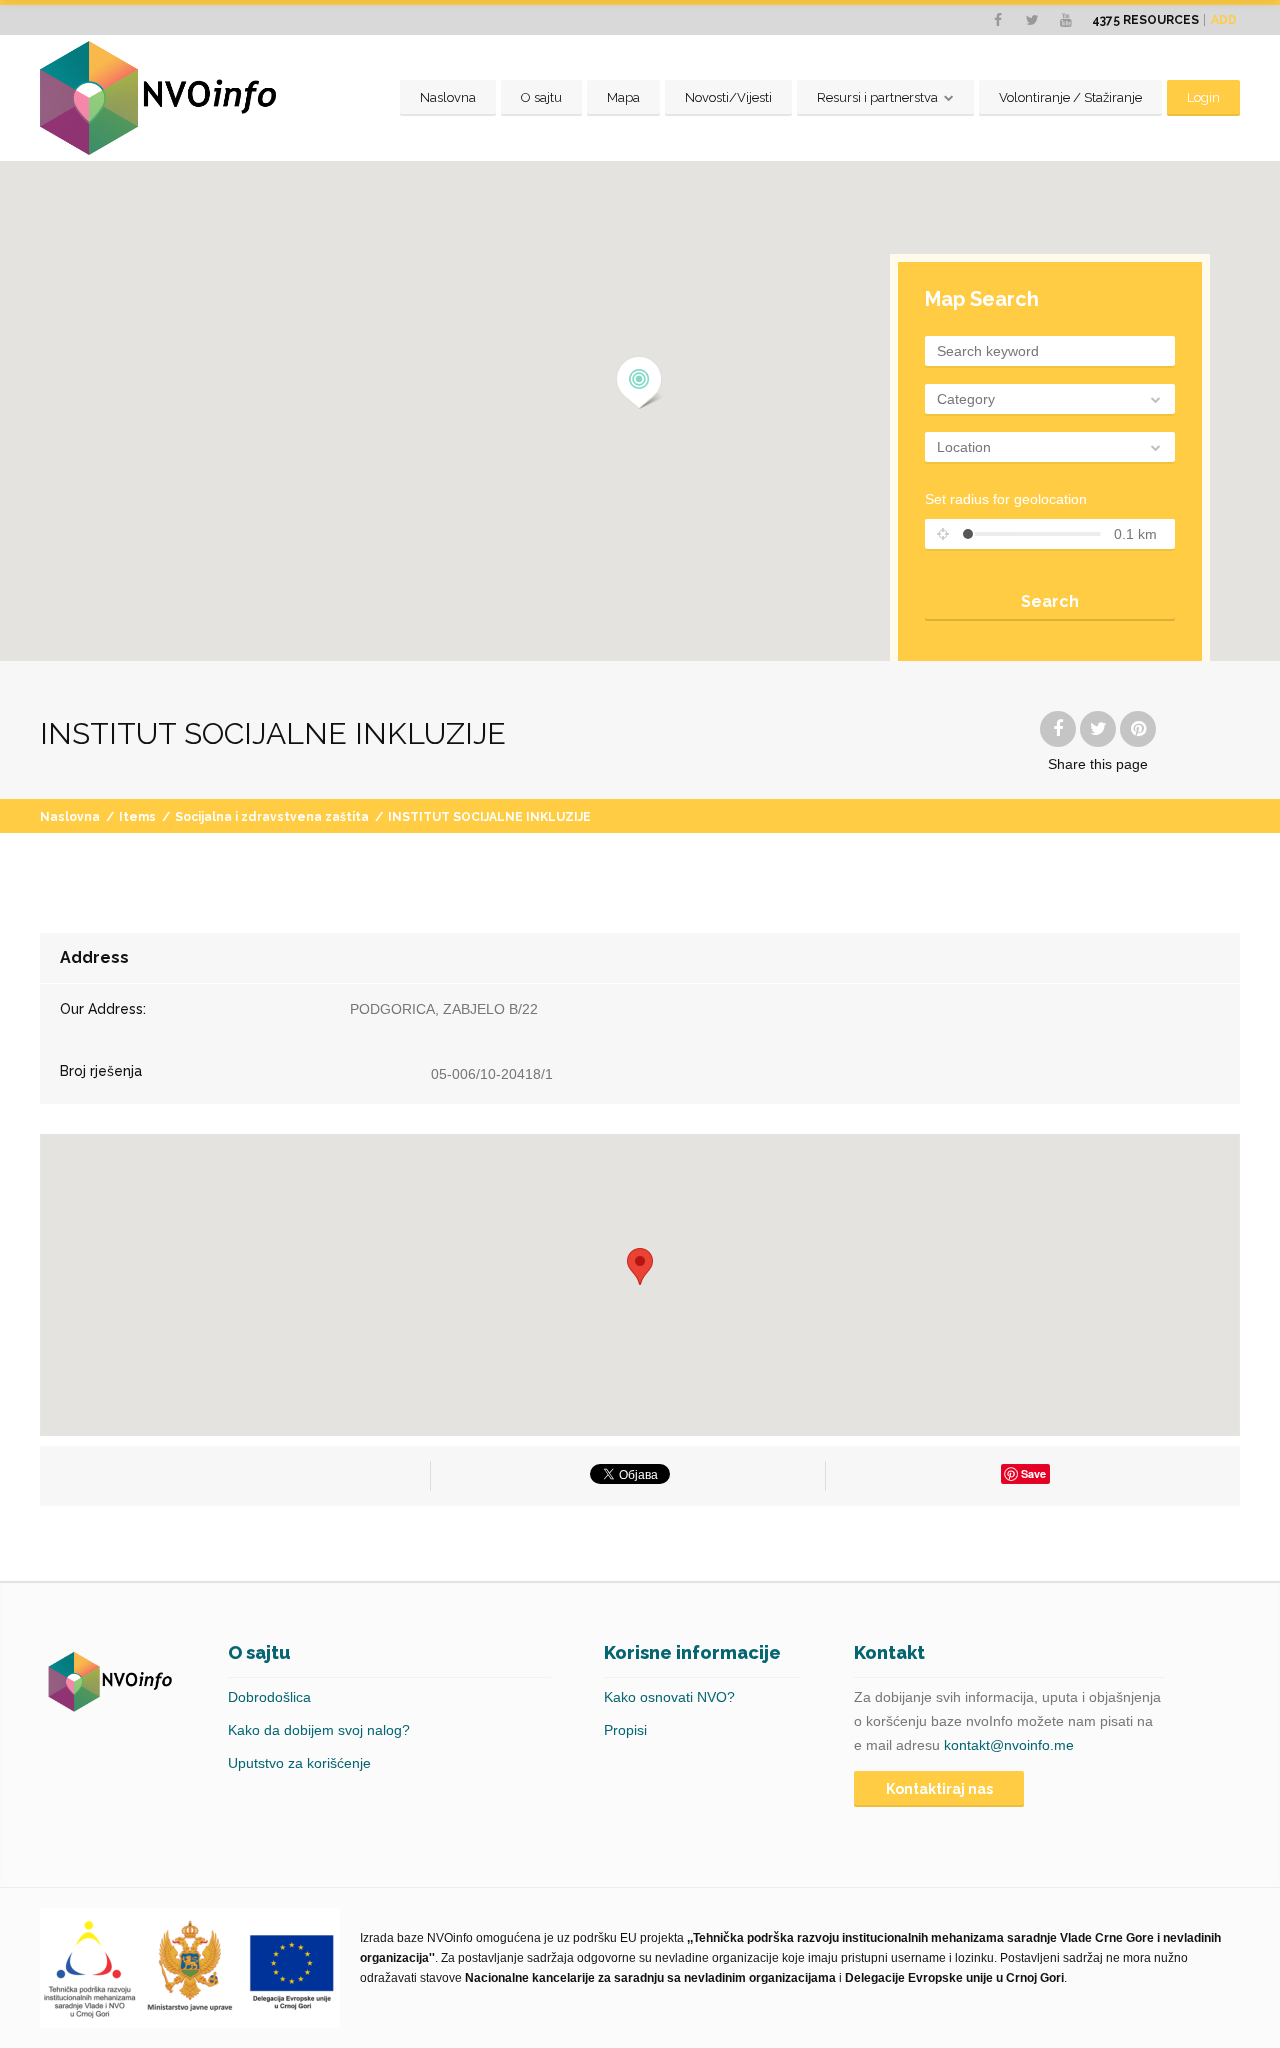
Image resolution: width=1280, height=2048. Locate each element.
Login (1203, 97)
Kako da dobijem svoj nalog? (319, 1730)
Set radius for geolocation (1006, 499)
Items (137, 817)
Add (1224, 20)
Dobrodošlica (269, 1697)
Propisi (625, 1730)
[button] (639, 383)
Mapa (623, 97)
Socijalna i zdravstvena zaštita (272, 817)
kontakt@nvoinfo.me (1009, 1745)
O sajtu (541, 97)
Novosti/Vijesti (728, 97)
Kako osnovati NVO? (669, 1697)
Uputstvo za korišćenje (299, 1763)
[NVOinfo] (158, 98)
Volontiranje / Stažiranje (1070, 97)
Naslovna (448, 97)
